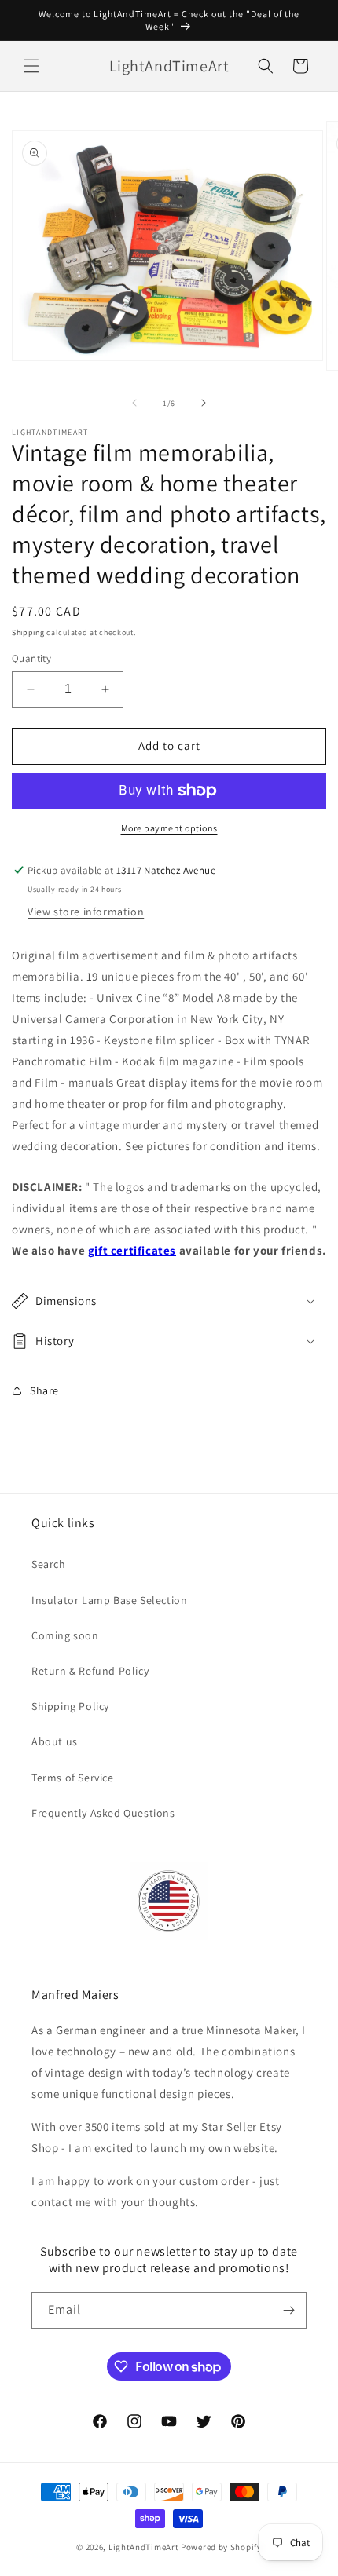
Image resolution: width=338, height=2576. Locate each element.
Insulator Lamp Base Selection (109, 1600)
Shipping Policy (70, 1706)
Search (49, 1564)
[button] (31, 66)
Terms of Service (73, 1778)
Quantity (31, 658)
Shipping (28, 632)
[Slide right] (204, 403)
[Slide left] (134, 403)
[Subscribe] (288, 2310)
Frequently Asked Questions (103, 1813)
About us (55, 1741)
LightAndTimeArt (144, 2547)
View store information (86, 912)
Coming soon (65, 1635)
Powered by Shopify (221, 2547)
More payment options (169, 828)
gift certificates (132, 1250)
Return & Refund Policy (90, 1671)
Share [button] (44, 1390)
